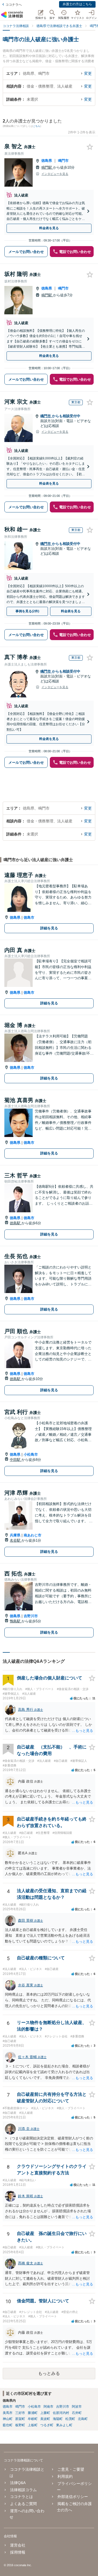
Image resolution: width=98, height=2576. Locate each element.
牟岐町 (33, 2419)
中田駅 (16, 1460)
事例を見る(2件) (27, 611)
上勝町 (45, 2413)
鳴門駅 (47, 167)
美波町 (45, 2419)
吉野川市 (31, 1616)
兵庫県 (15, 1535)
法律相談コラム (23, 2490)
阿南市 (48, 2407)
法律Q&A (18, 2483)
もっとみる (49, 2373)
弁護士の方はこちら (77, 4)
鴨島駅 (16, 1621)
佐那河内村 (61, 2413)
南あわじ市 (33, 1535)
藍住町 (8, 2425)
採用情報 (18, 2552)
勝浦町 (33, 2413)
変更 (88, 73)
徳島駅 (16, 1223)
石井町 (77, 2413)
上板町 (33, 2425)
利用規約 (65, 2476)
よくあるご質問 (23, 2504)
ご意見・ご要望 (71, 2469)
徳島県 (47, 161)
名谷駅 (16, 1540)
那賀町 (20, 2419)
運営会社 (18, 2545)
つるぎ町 (47, 2425)
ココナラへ (14, 5)
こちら (37, 126)
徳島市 (29, 917)
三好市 (20, 2413)
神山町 (8, 2419)
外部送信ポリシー (73, 2497)
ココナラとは (22, 2497)
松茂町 (70, 2419)
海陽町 (58, 2419)
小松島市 (31, 1454)
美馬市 (8, 2413)
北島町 (83, 2419)
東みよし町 (64, 2425)
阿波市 (77, 2407)
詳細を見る (49, 928)
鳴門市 (63, 161)
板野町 (20, 2425)
